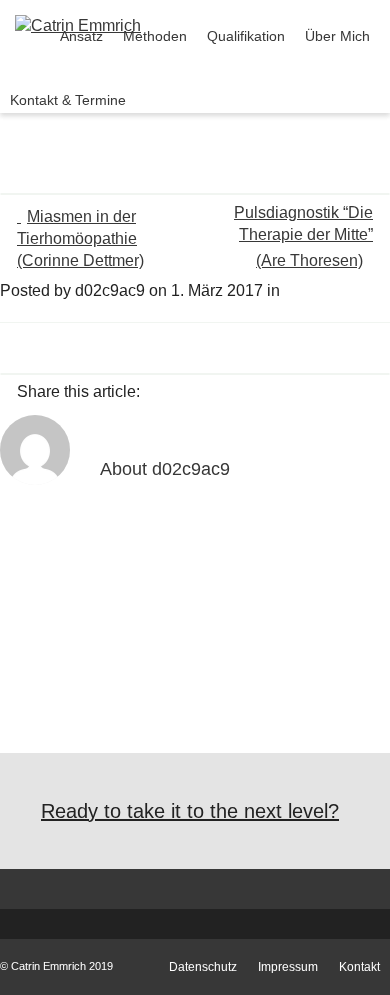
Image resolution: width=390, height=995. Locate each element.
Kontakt (359, 967)
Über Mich (337, 36)
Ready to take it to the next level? (190, 811)
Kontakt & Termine (68, 100)
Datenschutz (203, 967)
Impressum (288, 967)
